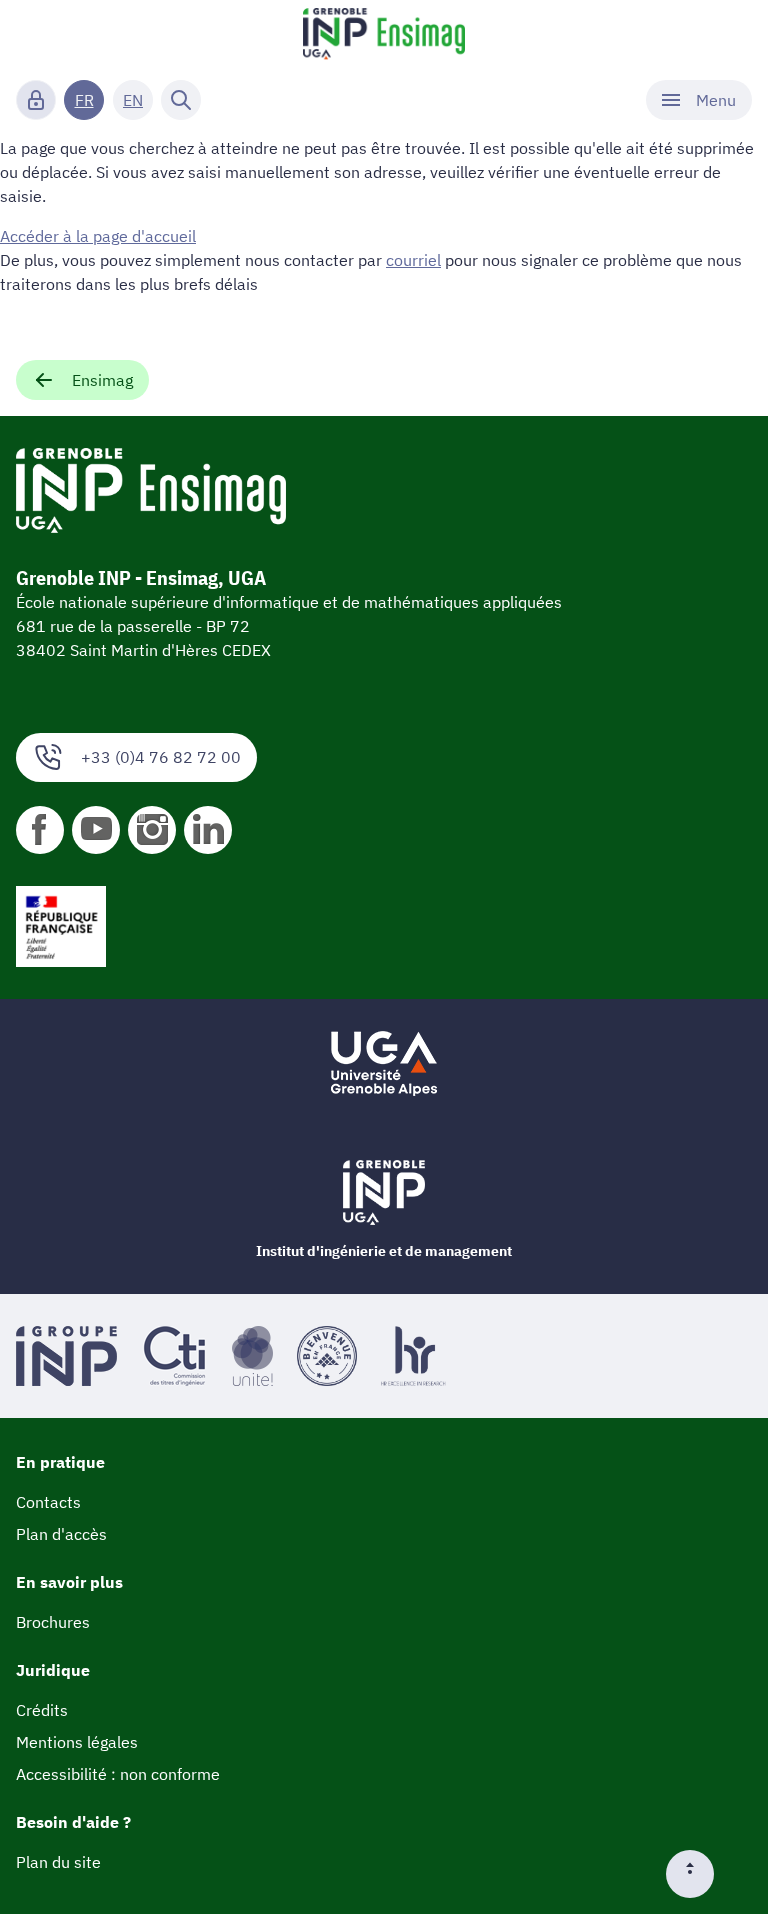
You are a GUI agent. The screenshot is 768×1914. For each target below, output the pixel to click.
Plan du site (58, 1862)
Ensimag (102, 380)
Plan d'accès (61, 1534)
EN (133, 100)
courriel (413, 260)
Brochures (53, 1622)
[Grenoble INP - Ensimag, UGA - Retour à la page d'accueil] (384, 36)
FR (84, 100)
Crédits (42, 1710)
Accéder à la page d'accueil (98, 236)
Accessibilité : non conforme (118, 1774)
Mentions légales (77, 1742)
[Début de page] (698, 1874)
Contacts (48, 1502)
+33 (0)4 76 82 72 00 (161, 757)
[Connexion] (36, 100)
